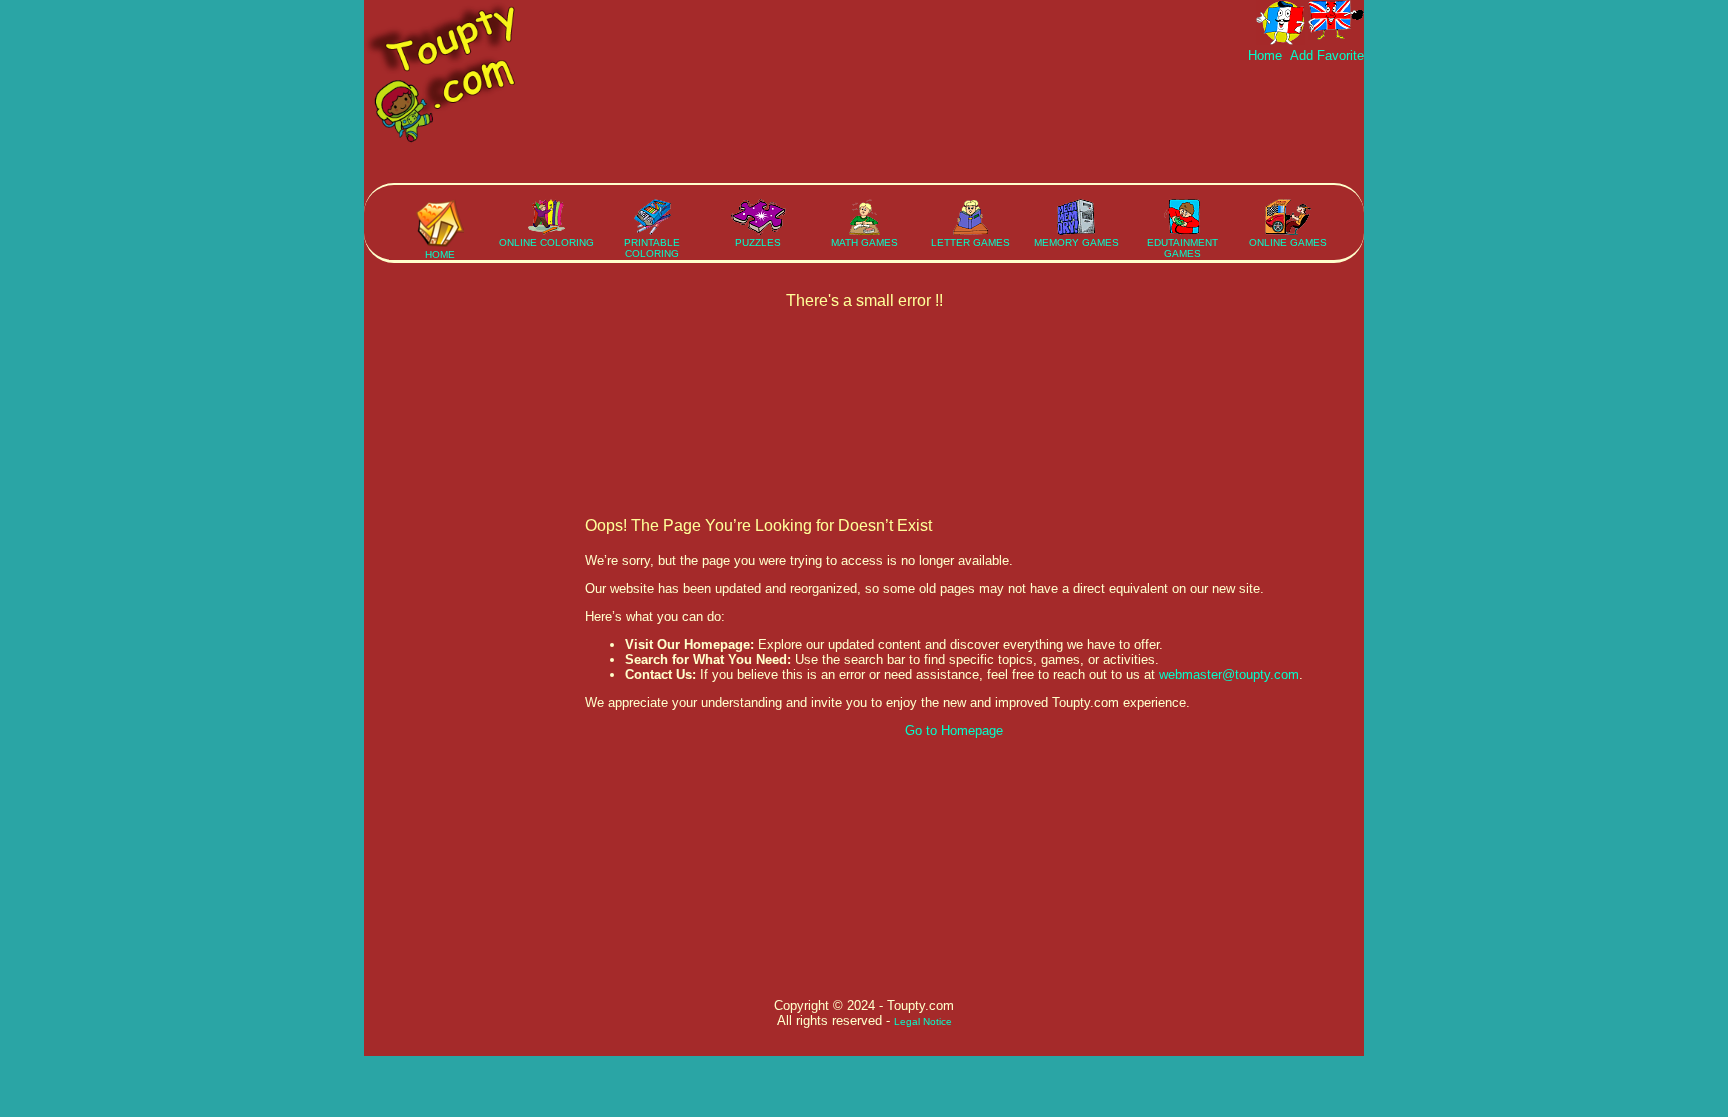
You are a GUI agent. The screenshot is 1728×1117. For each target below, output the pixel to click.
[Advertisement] (1000, 123)
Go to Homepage (954, 730)
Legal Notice (923, 1021)
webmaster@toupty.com (1229, 674)
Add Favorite (1325, 55)
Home (1267, 55)
